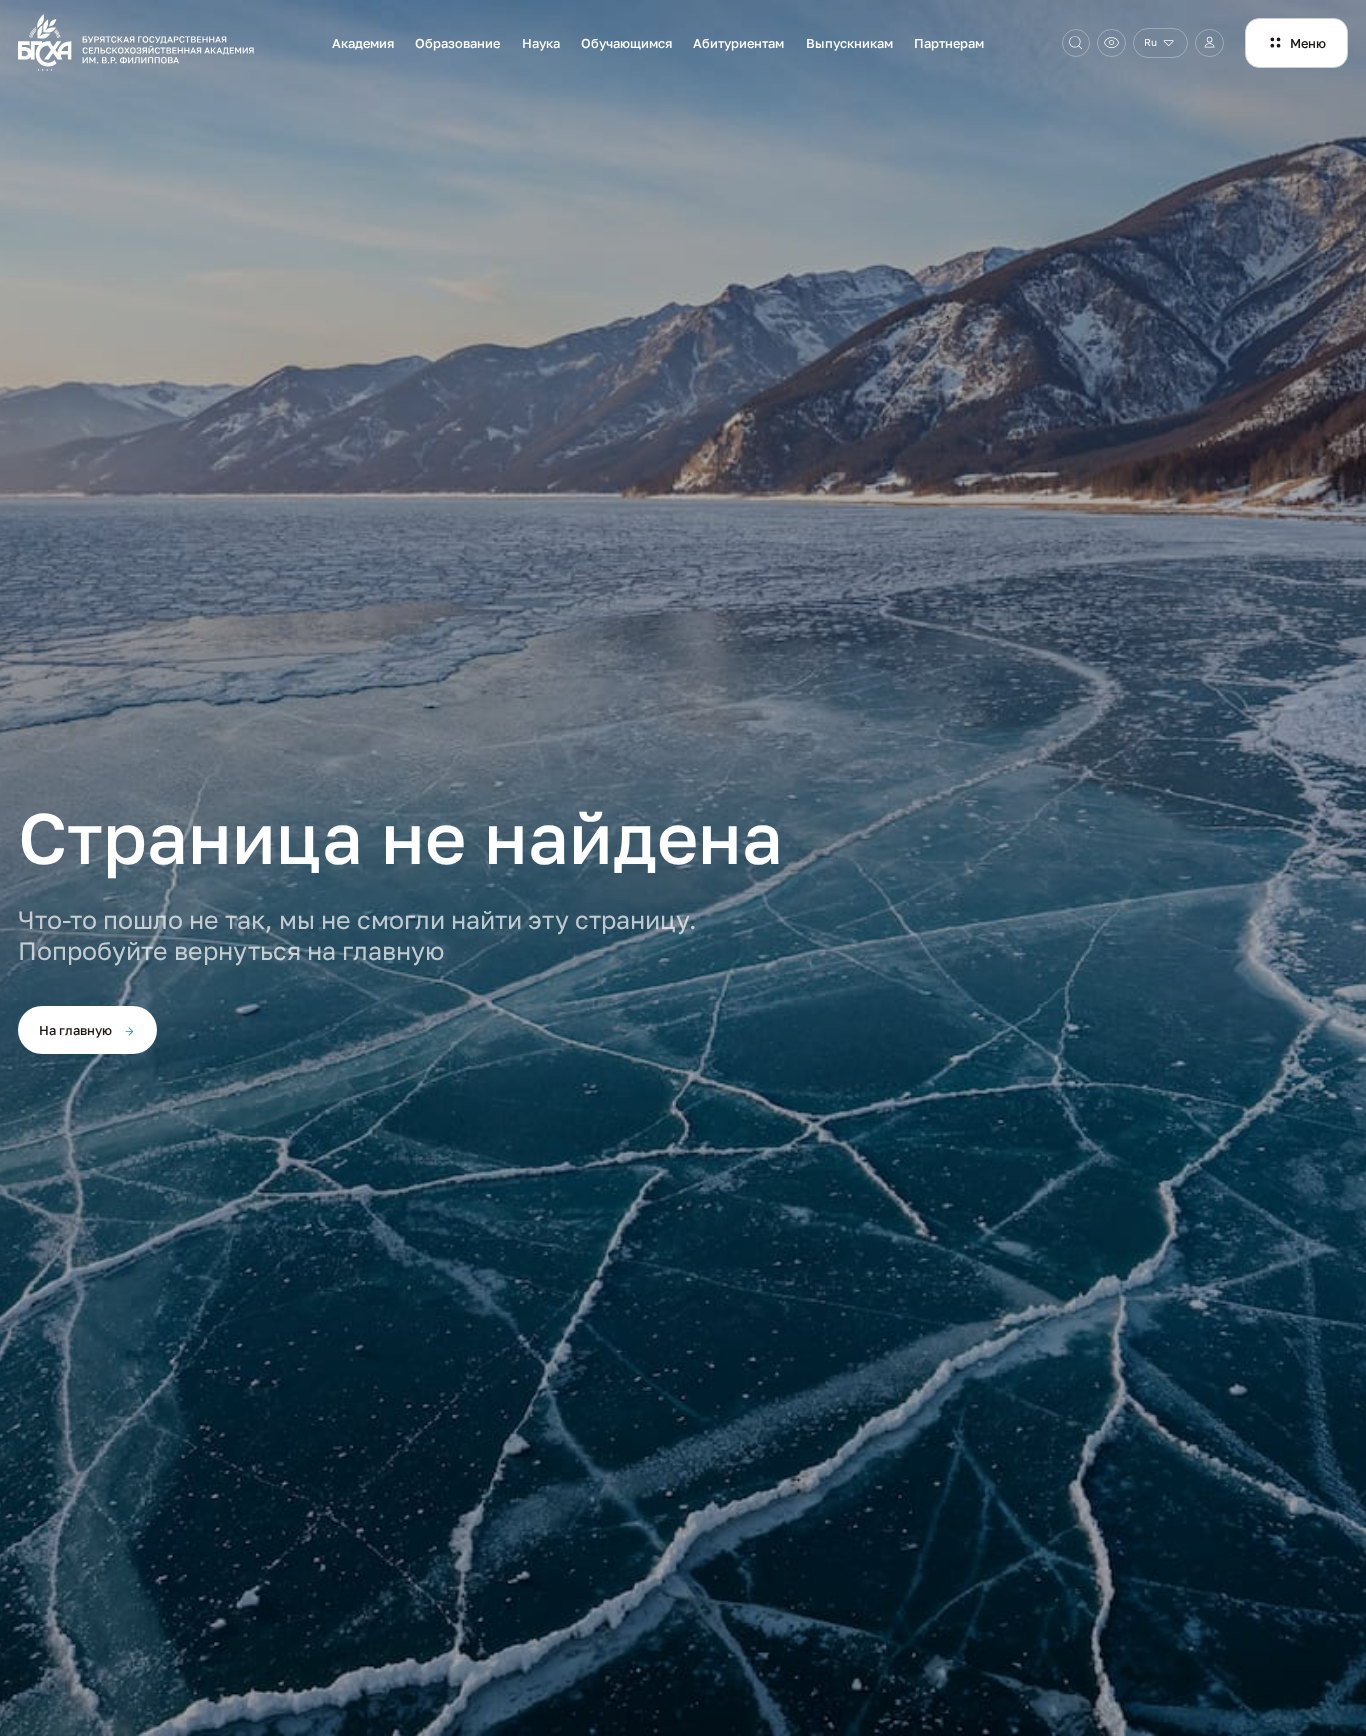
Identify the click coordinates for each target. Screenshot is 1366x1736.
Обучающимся (626, 43)
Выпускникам (849, 43)
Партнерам (949, 43)
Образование (457, 43)
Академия (363, 43)
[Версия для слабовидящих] (1111, 43)
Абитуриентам (738, 43)
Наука (541, 43)
